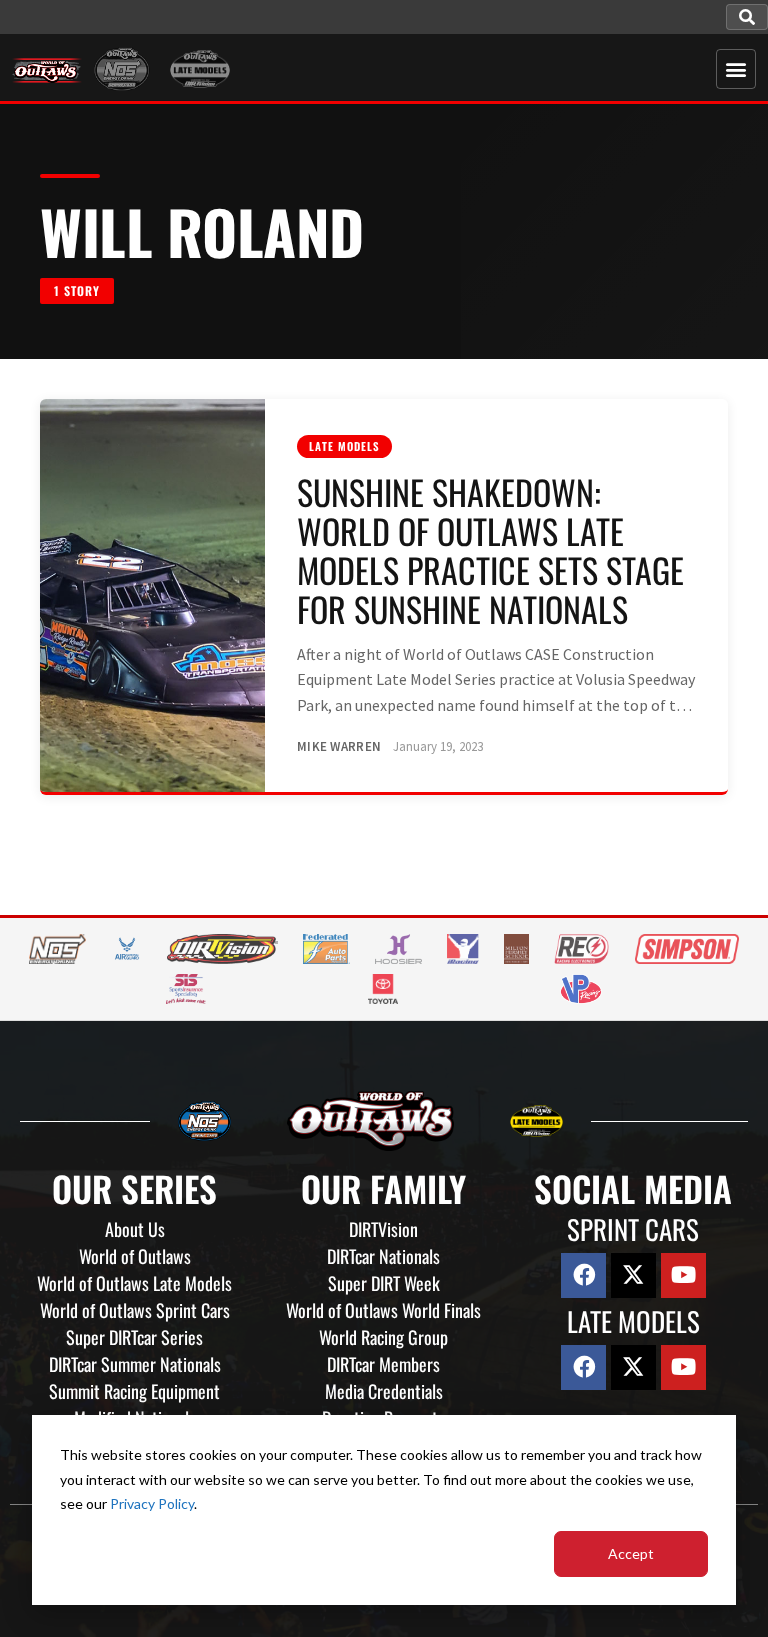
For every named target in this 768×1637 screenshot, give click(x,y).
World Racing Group (383, 1337)
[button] (747, 17)
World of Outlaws (135, 1256)
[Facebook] (583, 1275)
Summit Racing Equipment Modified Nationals (134, 1404)
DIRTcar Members (383, 1364)
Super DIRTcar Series (134, 1337)
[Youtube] (683, 1275)
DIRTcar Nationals (383, 1256)
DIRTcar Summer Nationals (135, 1364)
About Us (135, 1229)
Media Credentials (384, 1391)
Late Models (344, 446)
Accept (631, 1553)
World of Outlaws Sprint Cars (135, 1310)
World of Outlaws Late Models (134, 1283)
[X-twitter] (633, 1275)
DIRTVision (383, 1229)
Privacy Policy (152, 1503)
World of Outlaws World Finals (383, 1310)
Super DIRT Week (384, 1283)
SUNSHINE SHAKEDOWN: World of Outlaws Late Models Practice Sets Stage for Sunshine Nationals (490, 550)
